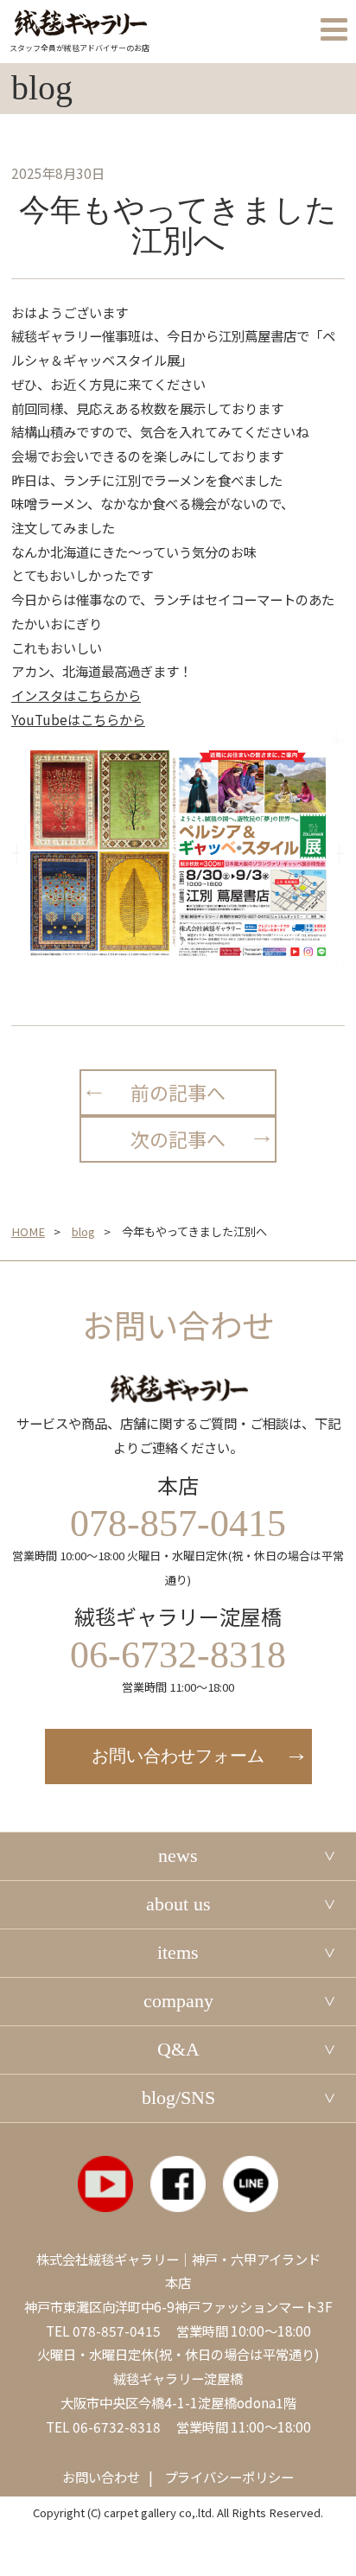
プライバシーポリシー (229, 2477)
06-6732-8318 (117, 2426)
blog (83, 1231)
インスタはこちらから (76, 695)
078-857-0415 (117, 2331)
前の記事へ (178, 1092)
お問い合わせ (101, 2477)
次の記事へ (178, 1139)
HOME (28, 1231)
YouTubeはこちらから (78, 719)
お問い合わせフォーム (178, 1756)
